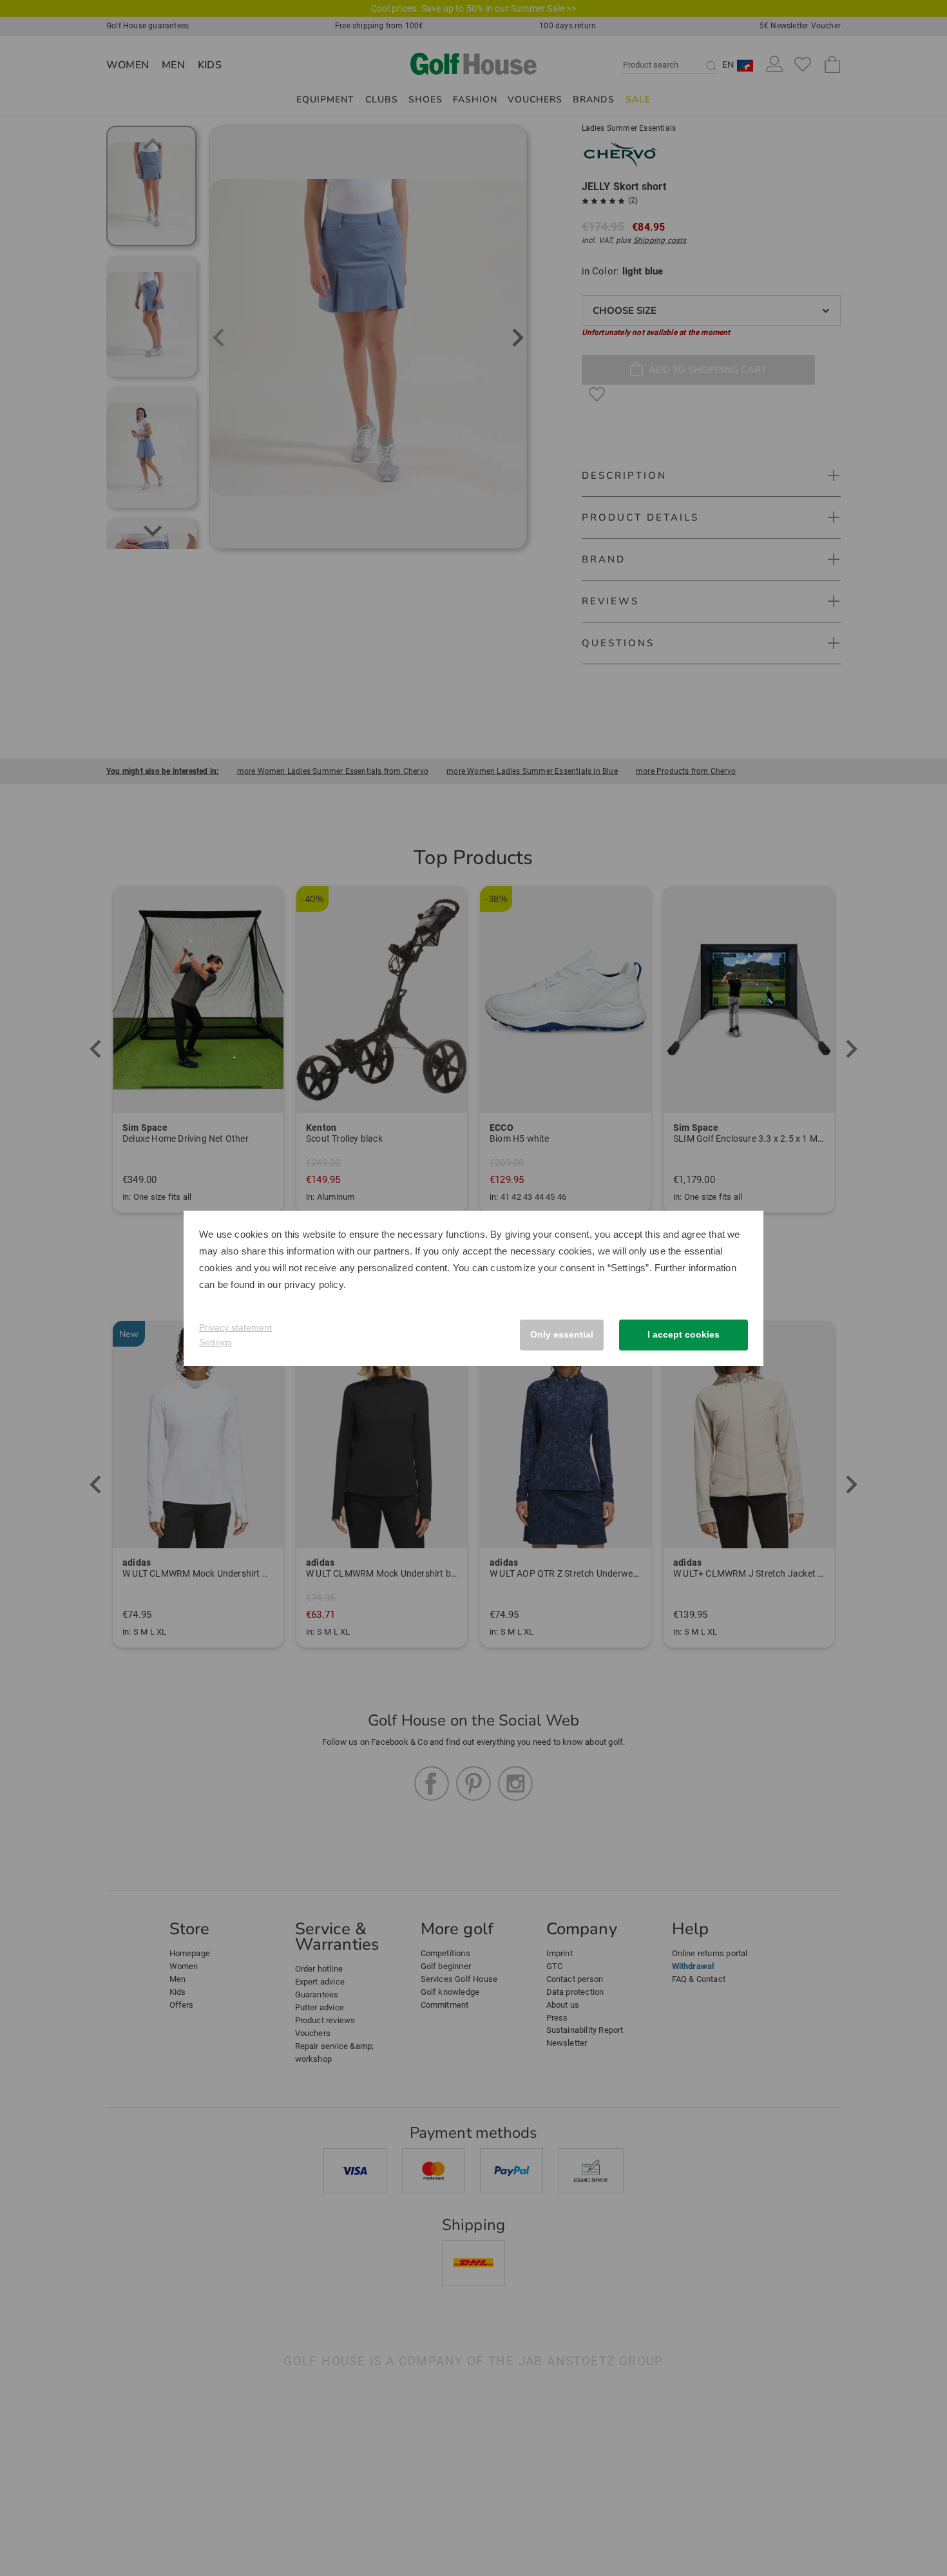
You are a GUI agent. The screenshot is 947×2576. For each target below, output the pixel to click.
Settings (215, 1342)
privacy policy (314, 1284)
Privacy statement (235, 1327)
